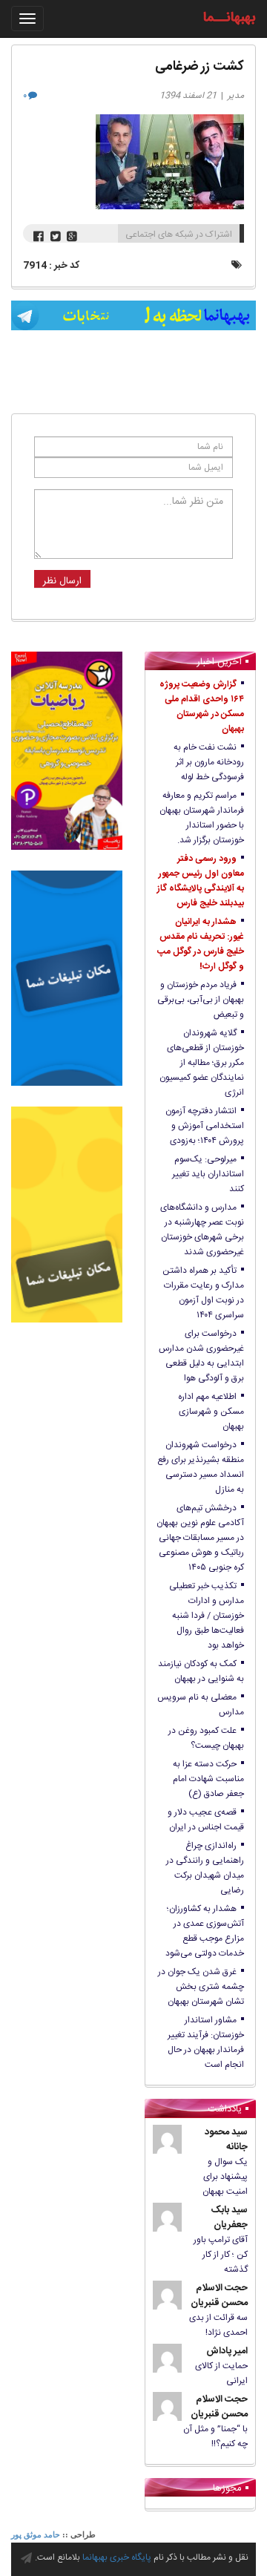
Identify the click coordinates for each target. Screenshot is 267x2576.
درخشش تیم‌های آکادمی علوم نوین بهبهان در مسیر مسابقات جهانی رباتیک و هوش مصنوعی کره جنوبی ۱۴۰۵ (200, 1538)
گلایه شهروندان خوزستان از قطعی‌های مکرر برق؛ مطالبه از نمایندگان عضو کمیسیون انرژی (202, 1063)
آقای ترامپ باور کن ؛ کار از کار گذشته (221, 2255)
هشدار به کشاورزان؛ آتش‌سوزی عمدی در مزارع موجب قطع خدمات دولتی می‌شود (205, 1931)
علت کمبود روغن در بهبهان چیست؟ (206, 1738)
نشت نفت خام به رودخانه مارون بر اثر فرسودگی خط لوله (209, 762)
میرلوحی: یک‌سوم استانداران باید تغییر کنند (208, 1174)
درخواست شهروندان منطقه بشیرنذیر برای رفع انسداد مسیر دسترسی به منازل (201, 1467)
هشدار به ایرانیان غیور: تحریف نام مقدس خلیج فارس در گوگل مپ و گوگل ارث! (201, 944)
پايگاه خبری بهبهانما (117, 2557)
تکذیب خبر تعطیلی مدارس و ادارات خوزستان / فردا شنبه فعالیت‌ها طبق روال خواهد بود (207, 1616)
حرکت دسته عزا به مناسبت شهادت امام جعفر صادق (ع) (208, 1779)
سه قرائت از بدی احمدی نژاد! (218, 2325)
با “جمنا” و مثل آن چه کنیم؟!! (215, 2436)
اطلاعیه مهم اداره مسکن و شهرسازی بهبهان (211, 1412)
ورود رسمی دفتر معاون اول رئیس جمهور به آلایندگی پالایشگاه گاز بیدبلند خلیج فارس (201, 881)
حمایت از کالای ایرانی (221, 2373)
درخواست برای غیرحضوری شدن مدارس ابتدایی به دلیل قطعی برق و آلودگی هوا (201, 1356)
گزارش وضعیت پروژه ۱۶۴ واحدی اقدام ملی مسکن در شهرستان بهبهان (202, 707)
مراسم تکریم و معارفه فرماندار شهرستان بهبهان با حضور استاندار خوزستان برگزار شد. (202, 818)
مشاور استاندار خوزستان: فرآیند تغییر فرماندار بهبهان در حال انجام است (206, 2042)
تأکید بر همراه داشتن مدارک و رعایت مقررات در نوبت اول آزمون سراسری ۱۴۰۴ (203, 1293)
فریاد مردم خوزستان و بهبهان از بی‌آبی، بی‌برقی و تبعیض (201, 1000)
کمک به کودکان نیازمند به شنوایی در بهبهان (201, 1671)
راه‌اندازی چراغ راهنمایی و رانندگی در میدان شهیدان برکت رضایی (205, 1868)
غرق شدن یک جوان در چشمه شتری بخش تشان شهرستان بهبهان (201, 1987)
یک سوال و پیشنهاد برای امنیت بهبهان (225, 2177)
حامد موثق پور (36, 2534)
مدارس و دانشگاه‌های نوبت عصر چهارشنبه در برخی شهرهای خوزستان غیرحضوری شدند (202, 1230)
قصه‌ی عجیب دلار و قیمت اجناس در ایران (206, 1820)
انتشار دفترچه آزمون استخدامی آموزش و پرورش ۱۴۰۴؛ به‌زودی (205, 1126)
